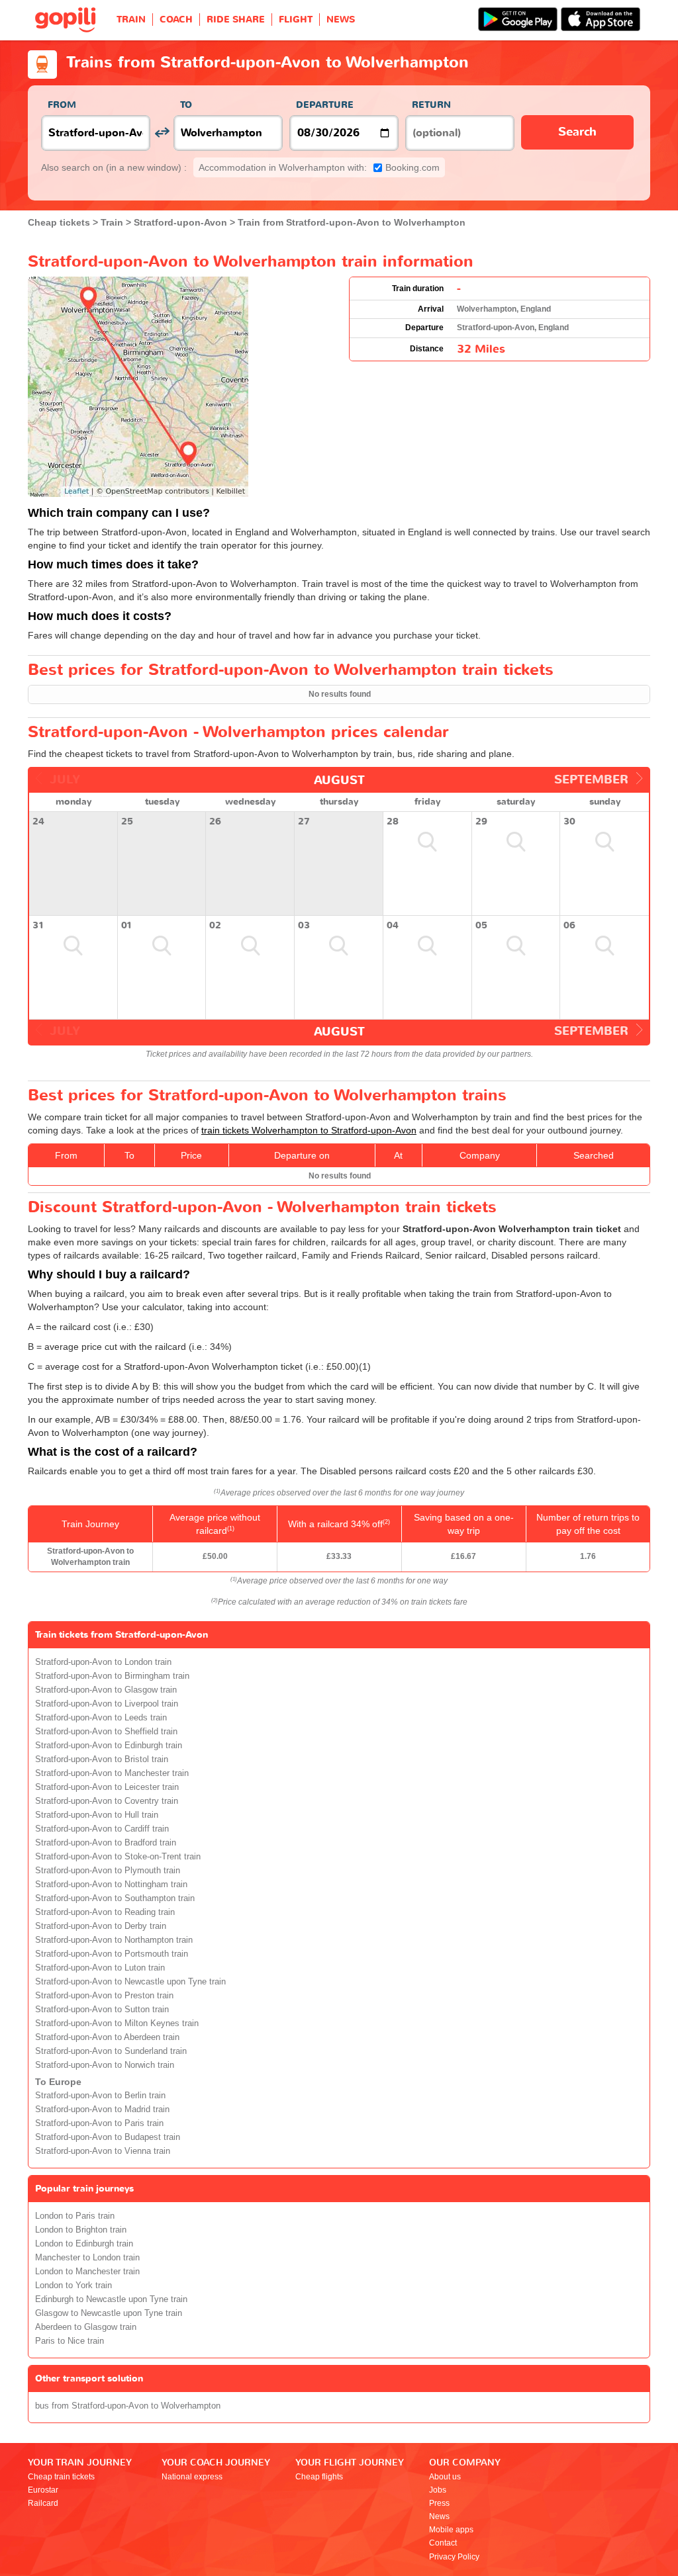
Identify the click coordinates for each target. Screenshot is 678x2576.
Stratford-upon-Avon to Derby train (101, 1926)
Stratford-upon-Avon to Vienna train (103, 2151)
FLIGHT (296, 20)
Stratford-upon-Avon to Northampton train (114, 1940)
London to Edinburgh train (84, 2244)
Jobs (438, 2490)
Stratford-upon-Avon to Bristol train (102, 1759)
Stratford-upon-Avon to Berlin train (100, 2096)
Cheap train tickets (61, 2477)
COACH (176, 20)
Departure (325, 105)
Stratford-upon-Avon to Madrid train (102, 2110)
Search (577, 132)
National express (192, 2477)
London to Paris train (75, 2216)
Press (439, 2503)
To (186, 105)
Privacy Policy (454, 2557)
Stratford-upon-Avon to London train (103, 1662)
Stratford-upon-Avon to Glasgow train (106, 1690)
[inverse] (162, 133)
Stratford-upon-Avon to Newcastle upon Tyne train (130, 1982)
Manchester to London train (87, 2258)
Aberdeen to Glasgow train (86, 2327)
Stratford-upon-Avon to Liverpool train (107, 1704)
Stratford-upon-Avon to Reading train (105, 1912)
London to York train (73, 2286)
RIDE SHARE (236, 20)
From (62, 105)
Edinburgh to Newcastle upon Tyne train (111, 2299)
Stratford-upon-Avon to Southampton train (115, 1898)
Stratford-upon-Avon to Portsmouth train (112, 1954)
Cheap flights (319, 2477)
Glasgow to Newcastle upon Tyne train (109, 2313)
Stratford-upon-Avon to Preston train (104, 1996)
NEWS (341, 20)
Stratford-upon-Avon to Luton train (100, 1968)
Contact (443, 2543)
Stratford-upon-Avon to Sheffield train (106, 1732)
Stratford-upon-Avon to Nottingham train (111, 1885)
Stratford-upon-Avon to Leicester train (107, 1787)
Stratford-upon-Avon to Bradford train (106, 1843)
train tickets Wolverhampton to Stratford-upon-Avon (309, 1130)
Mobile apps (451, 2530)
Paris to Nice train (70, 2341)
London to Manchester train (87, 2272)
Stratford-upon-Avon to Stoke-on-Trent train (118, 1857)
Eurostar (43, 2490)
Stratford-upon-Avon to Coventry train (107, 1801)
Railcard (43, 2503)
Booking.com (319, 167)
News (439, 2516)
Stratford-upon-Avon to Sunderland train (111, 2051)
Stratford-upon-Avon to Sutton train (102, 2010)
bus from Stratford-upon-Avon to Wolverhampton (128, 2406)
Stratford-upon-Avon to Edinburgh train (109, 1746)
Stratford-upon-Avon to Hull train (97, 1815)
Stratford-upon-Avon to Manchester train (112, 1773)
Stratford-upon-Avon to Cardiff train (102, 1829)
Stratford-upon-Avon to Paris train (99, 2123)
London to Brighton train (81, 2230)
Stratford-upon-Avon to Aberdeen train (107, 2037)
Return (431, 105)
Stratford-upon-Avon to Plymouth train (108, 1871)
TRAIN (131, 20)
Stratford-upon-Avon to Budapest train (108, 2137)
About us (445, 2477)
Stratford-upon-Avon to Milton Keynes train (117, 2023)
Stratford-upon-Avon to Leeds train (101, 1718)
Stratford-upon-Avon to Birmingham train (112, 1676)
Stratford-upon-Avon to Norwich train (105, 2065)
